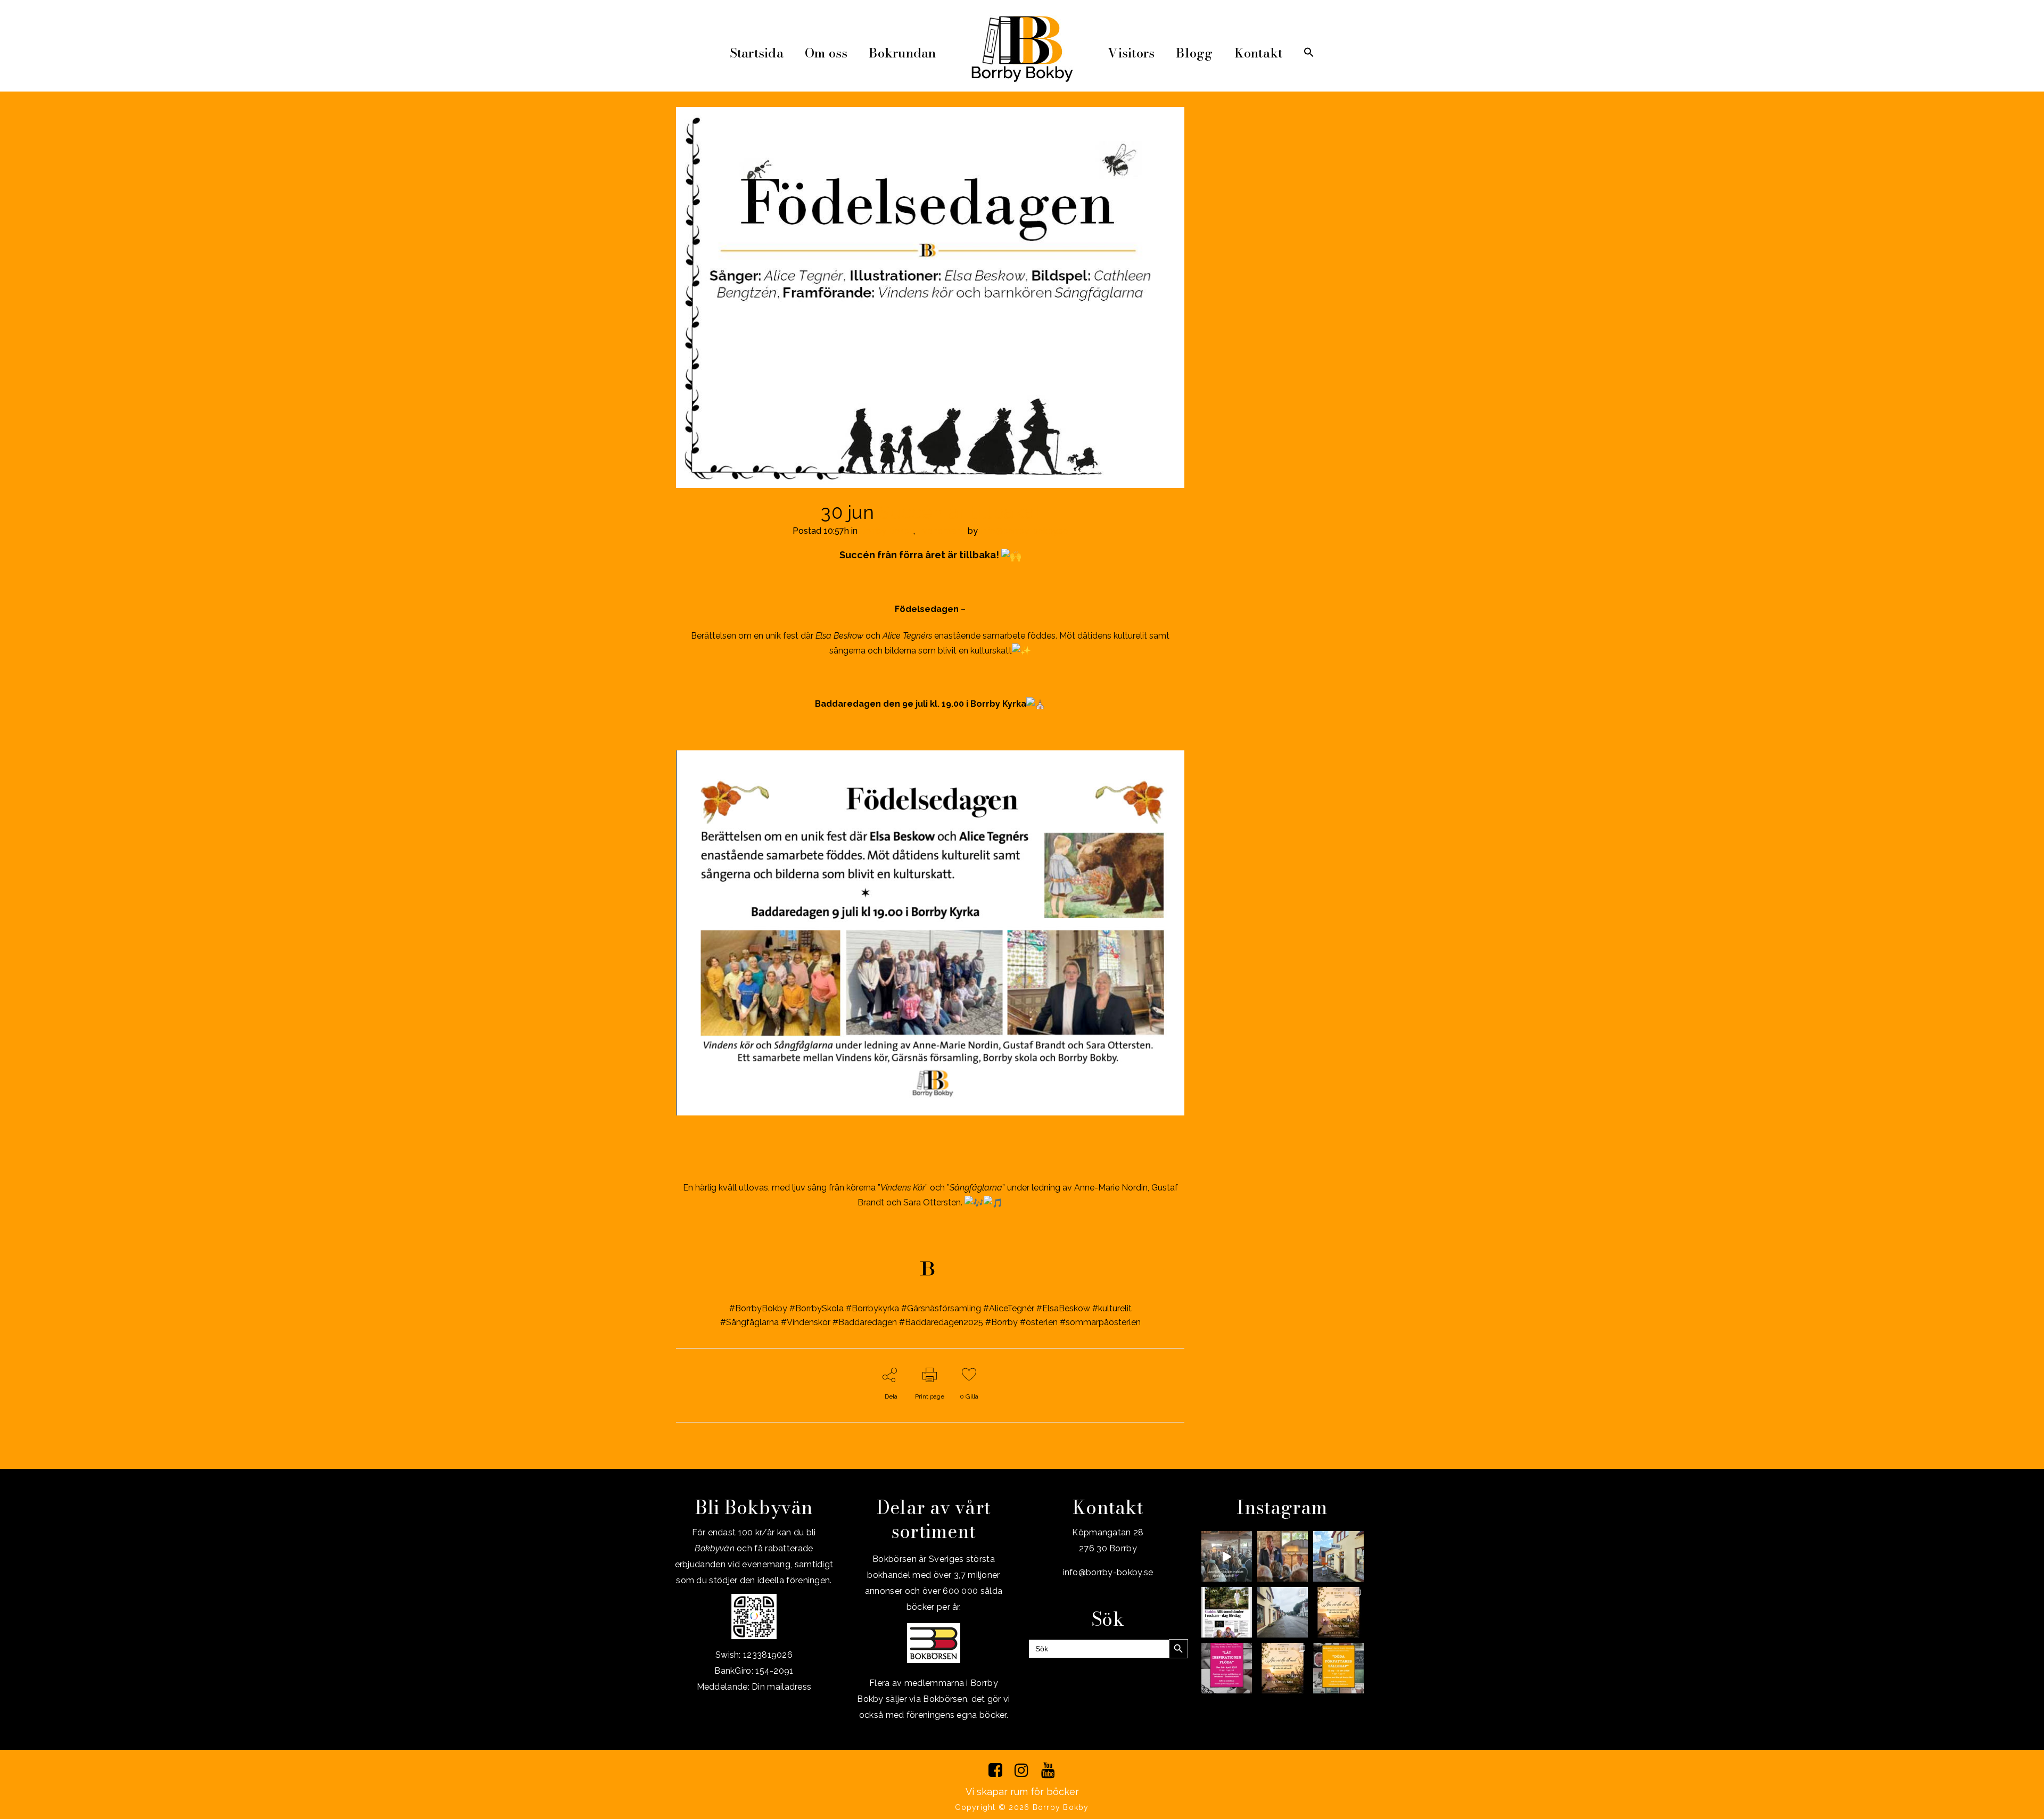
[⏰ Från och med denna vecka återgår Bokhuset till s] (1338, 1556)
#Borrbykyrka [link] (872, 1308)
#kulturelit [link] (1112, 1308)
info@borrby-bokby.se (1024, 531)
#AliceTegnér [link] (1009, 1308)
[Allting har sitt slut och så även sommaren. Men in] (1338, 1612)
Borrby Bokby (887, 531)
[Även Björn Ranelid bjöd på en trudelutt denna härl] (1227, 1556)
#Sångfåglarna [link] (749, 1322)
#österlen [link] (1039, 1322)
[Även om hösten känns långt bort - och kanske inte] (1338, 1668)
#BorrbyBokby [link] (758, 1308)
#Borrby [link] (1002, 1322)
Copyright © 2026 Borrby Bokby (1022, 1807)
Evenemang (941, 531)
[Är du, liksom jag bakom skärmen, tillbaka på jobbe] (1283, 1612)
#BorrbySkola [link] (817, 1308)
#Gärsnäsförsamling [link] (941, 1308)
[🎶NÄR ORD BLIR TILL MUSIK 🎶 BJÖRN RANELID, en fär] (1283, 1668)
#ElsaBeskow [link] (1063, 1308)
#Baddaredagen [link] (865, 1322)
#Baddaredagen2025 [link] (941, 1322)
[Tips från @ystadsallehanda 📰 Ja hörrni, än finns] (1227, 1612)
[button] (1309, 53)
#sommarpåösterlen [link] (1100, 1322)
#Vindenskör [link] (806, 1322)
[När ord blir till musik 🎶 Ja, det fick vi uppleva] (1283, 1556)
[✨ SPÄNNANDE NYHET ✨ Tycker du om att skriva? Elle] (1227, 1668)
